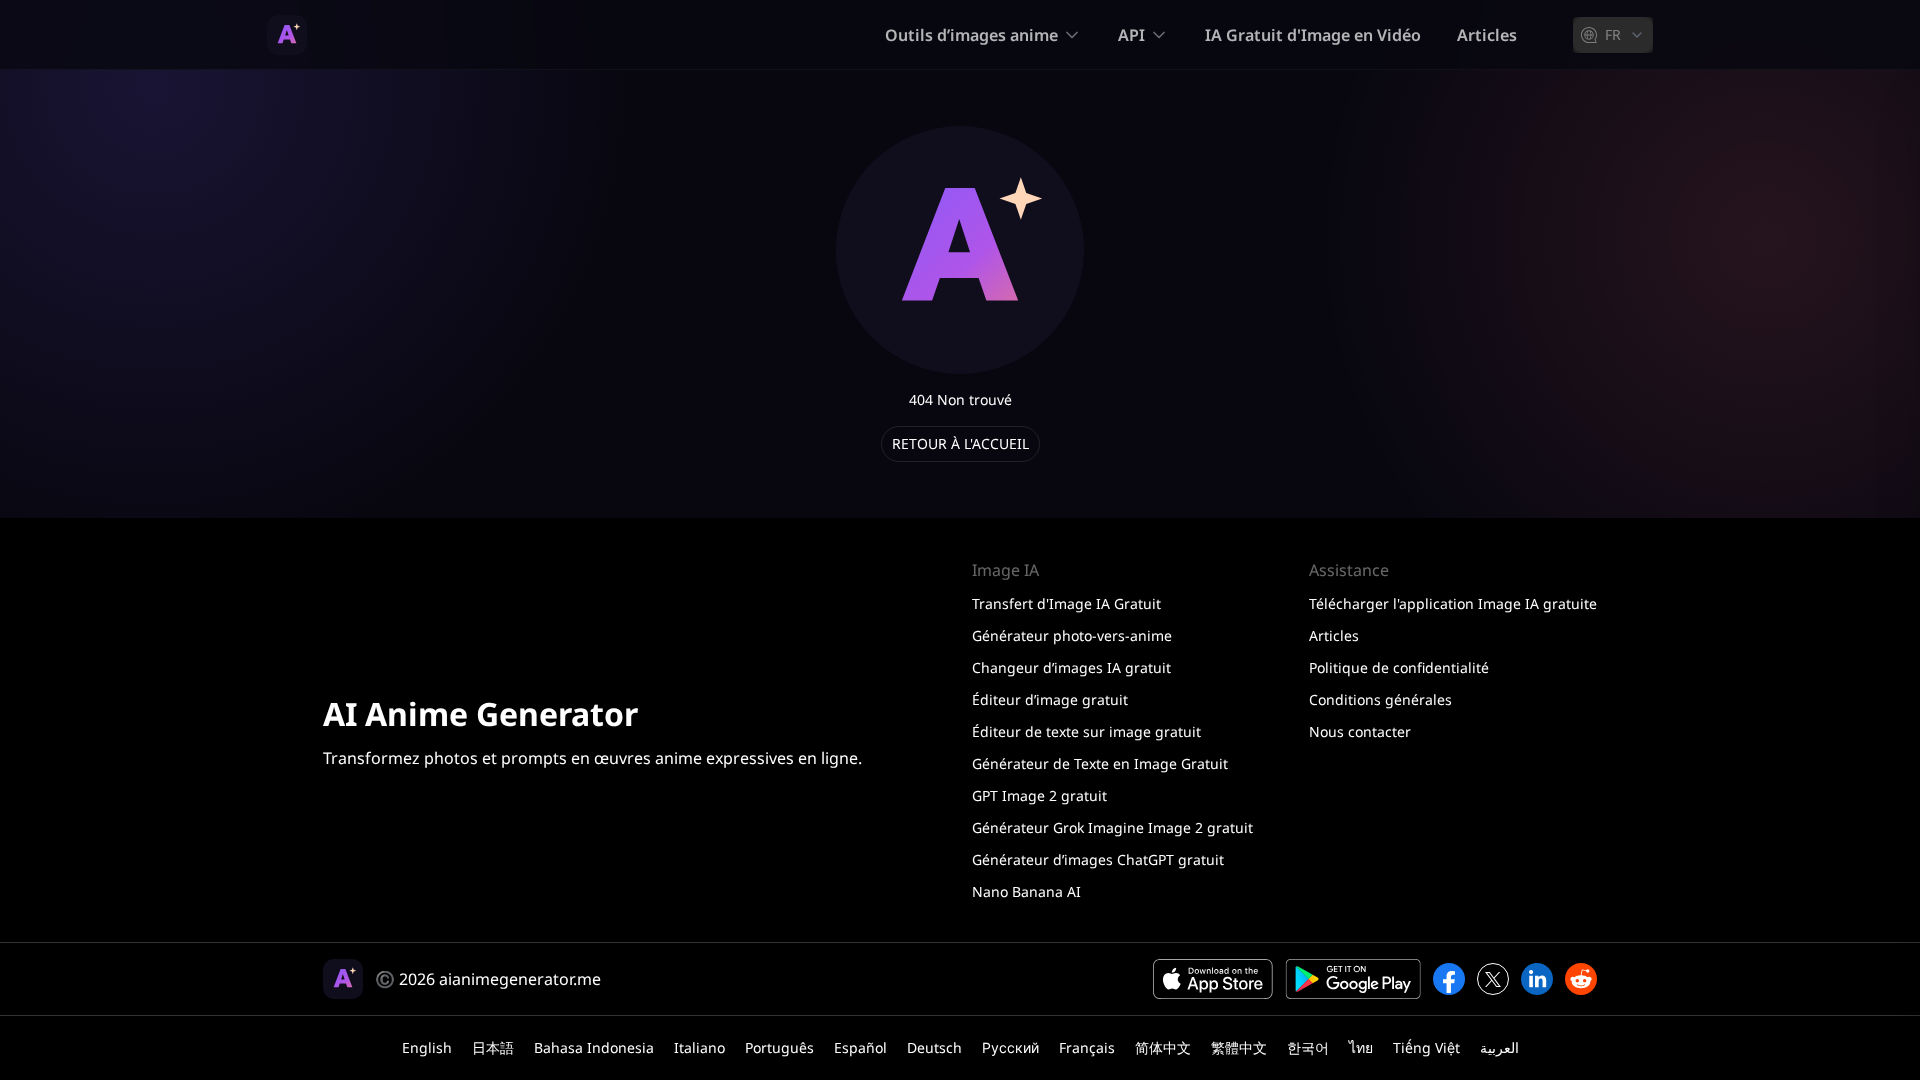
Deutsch (934, 1047)
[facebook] (1449, 979)
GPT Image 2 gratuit (1039, 795)
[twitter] (1493, 979)
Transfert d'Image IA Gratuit (1066, 603)
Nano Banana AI (1026, 891)
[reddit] (1581, 979)
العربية (1499, 1047)
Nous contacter (1360, 731)
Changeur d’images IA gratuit (1071, 667)
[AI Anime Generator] (287, 35)
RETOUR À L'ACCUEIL (960, 443)
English (427, 1047)
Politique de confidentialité (1399, 667)
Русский (1010, 1047)
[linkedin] (1537, 979)
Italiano (699, 1047)
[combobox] (1613, 35)
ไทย (1361, 1047)
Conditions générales (1380, 699)
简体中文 (1163, 1047)
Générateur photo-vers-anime (1072, 635)
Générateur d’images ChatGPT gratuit (1098, 859)
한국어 (1308, 1047)
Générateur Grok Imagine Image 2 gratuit (1112, 827)
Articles (1487, 35)
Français (1087, 1047)
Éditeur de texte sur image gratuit (1086, 731)
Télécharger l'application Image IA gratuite (1453, 603)
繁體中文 (1239, 1047)
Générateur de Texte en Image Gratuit (1100, 763)
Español (860, 1047)
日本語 (493, 1047)
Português (779, 1047)
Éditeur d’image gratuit (1050, 699)
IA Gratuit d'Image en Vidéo (1313, 35)
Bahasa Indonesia (594, 1047)
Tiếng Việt (1426, 1047)
